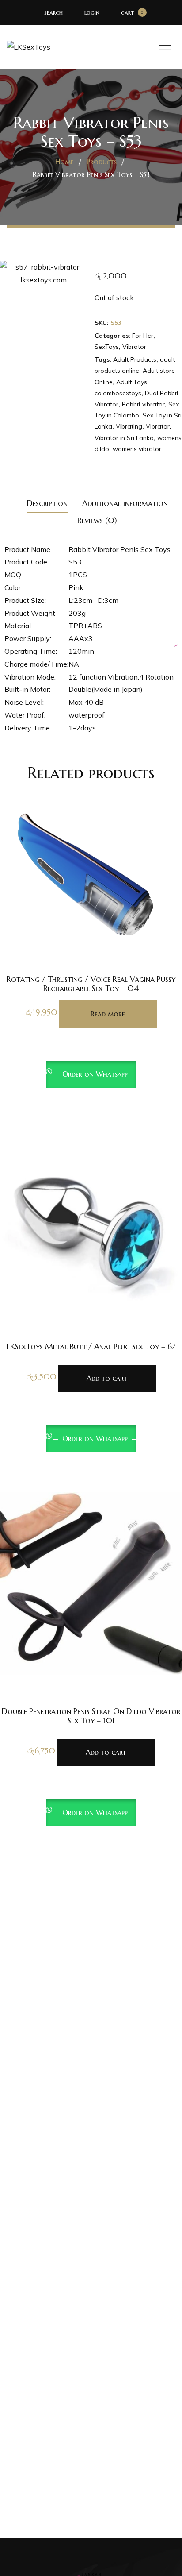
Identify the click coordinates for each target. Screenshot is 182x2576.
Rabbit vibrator (143, 404)
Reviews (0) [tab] (97, 520)
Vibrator (134, 347)
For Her (143, 336)
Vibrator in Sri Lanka (124, 438)
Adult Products (135, 359)
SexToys (107, 347)
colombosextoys (118, 393)
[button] (91, 1279)
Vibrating (129, 426)
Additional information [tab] (125, 503)
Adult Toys (132, 382)
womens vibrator (137, 449)
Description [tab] (47, 503)
